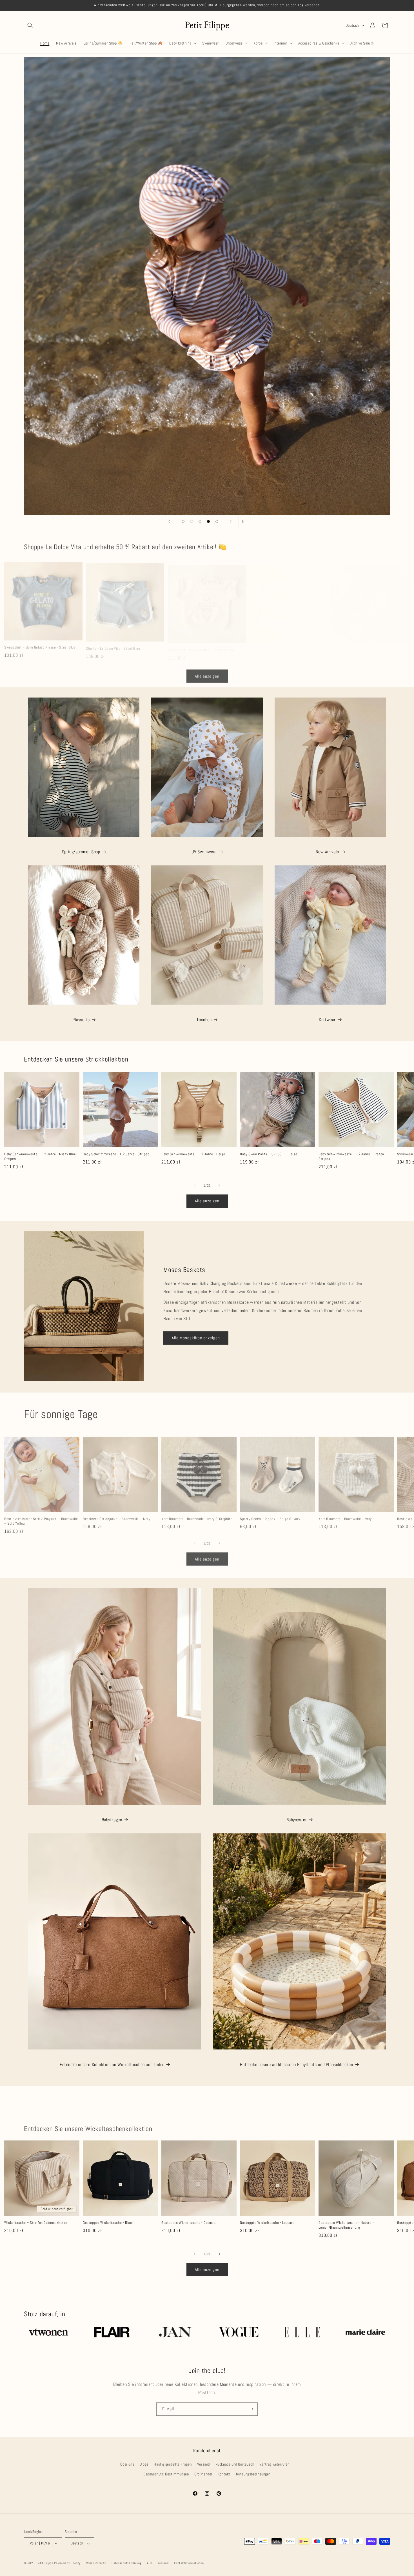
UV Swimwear (204, 852)
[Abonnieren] (251, 2409)
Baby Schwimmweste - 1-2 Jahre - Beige (193, 1154)
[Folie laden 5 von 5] (217, 521)
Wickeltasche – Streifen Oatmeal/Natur (36, 2223)
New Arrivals (327, 852)
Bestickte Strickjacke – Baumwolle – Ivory (117, 1511)
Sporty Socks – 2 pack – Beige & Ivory (270, 1511)
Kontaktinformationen (189, 2563)
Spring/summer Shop (81, 852)
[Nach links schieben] (195, 1185)
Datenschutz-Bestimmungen (166, 2474)
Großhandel (203, 2474)
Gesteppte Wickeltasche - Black (108, 2223)
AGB (150, 2563)
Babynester (297, 1820)
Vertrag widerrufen (275, 2464)
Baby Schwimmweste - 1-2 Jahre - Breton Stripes (351, 1157)
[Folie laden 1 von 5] (183, 521)
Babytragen (112, 1820)
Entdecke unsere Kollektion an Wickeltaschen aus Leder (112, 2065)
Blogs (144, 2464)
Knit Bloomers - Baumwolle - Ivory (345, 1511)
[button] (30, 25)
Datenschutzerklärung (126, 2563)
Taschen (204, 1020)
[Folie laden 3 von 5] (200, 521)
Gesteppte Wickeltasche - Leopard (267, 2223)
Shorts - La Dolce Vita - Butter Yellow (279, 644)
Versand (203, 2464)
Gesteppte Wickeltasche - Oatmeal (189, 2223)
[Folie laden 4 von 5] (208, 521)
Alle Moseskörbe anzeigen (196, 1338)
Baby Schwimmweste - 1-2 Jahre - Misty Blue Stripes (40, 1157)
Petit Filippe (45, 2563)
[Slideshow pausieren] (245, 521)
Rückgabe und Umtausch (235, 2464)
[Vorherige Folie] (169, 521)
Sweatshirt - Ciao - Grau (351, 644)
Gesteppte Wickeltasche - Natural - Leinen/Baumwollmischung (347, 2225)
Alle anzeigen (207, 675)
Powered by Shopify (67, 2563)
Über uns (127, 2464)
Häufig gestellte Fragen (173, 2464)
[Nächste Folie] (231, 521)
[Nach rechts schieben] (219, 1185)
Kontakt (224, 2474)
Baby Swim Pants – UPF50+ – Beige (269, 1154)
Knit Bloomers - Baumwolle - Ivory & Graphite (197, 1511)
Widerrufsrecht (96, 2563)
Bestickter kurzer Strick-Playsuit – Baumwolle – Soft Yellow (41, 1514)
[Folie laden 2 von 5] (192, 521)
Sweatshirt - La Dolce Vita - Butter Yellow (201, 644)
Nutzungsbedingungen (253, 2474)
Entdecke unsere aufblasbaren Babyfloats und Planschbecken (296, 2065)
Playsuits (81, 1020)
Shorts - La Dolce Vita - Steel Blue (113, 644)
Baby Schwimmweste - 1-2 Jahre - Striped (116, 1154)
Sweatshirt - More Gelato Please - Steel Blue (40, 644)
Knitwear (327, 1020)
